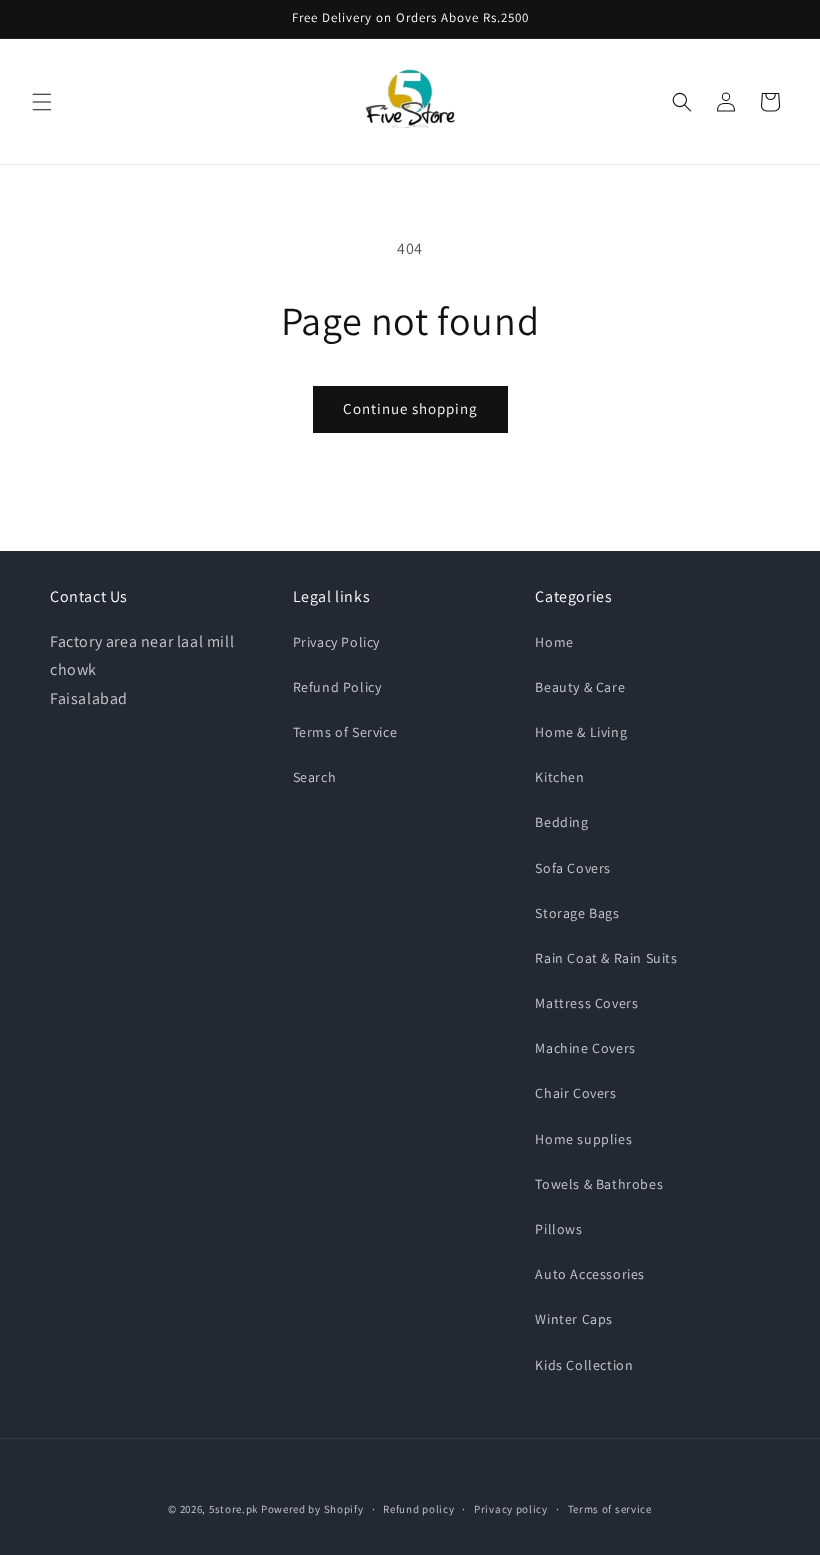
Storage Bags (577, 913)
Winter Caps (574, 1319)
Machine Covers (585, 1048)
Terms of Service (345, 732)
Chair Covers (575, 1093)
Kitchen (559, 777)
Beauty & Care (580, 687)
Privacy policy (511, 1509)
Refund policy (418, 1509)
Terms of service (610, 1509)
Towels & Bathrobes (599, 1184)
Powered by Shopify (312, 1509)
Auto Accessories (590, 1274)
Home (554, 642)
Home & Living (581, 732)
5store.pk (233, 1509)
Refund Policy (337, 687)
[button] (42, 102)
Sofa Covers (573, 868)
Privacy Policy (336, 642)
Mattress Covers (586, 1003)
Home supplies (583, 1139)
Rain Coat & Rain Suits (606, 958)
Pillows (558, 1229)
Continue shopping (410, 408)
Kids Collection (584, 1365)
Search (315, 777)
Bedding (561, 822)
